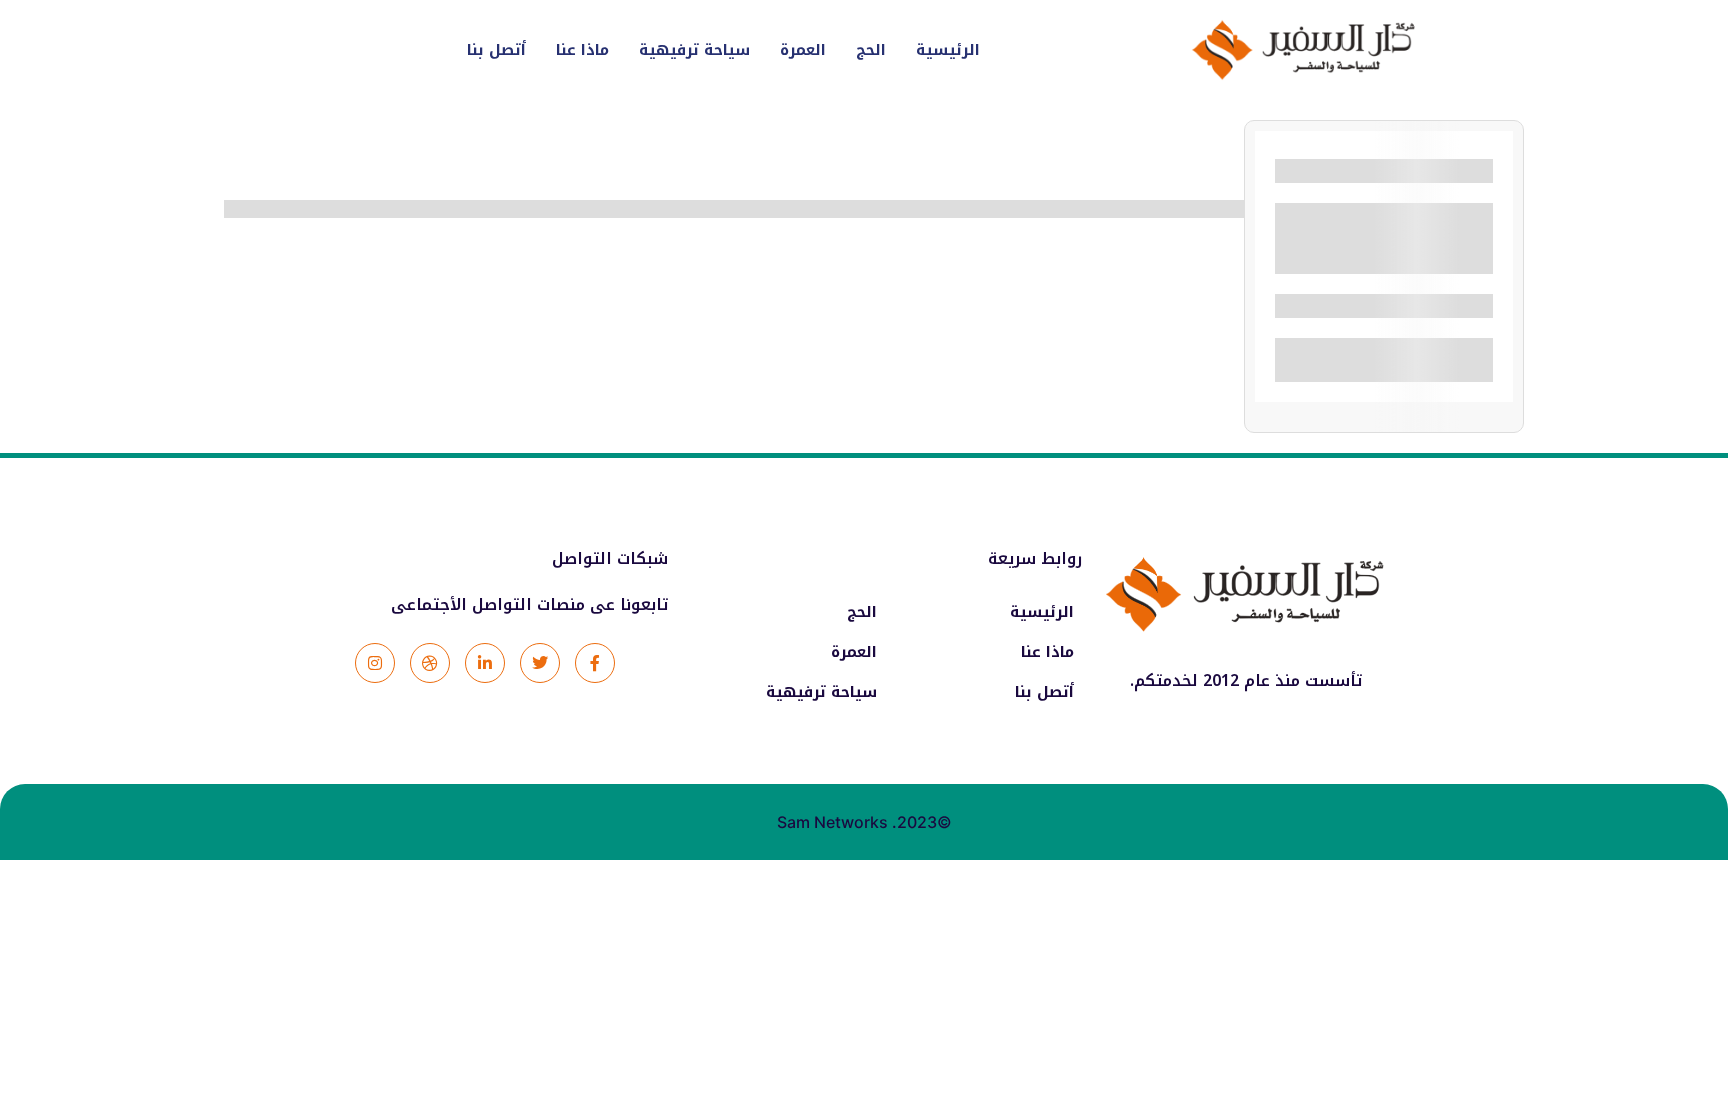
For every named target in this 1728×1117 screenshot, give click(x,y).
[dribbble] (430, 663)
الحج (871, 50)
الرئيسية (948, 50)
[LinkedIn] (485, 663)
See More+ (1384, 257)
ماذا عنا (582, 50)
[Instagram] (375, 663)
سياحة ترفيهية (694, 50)
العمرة (803, 50)
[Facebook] (595, 663)
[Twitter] (540, 663)
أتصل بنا (496, 50)
